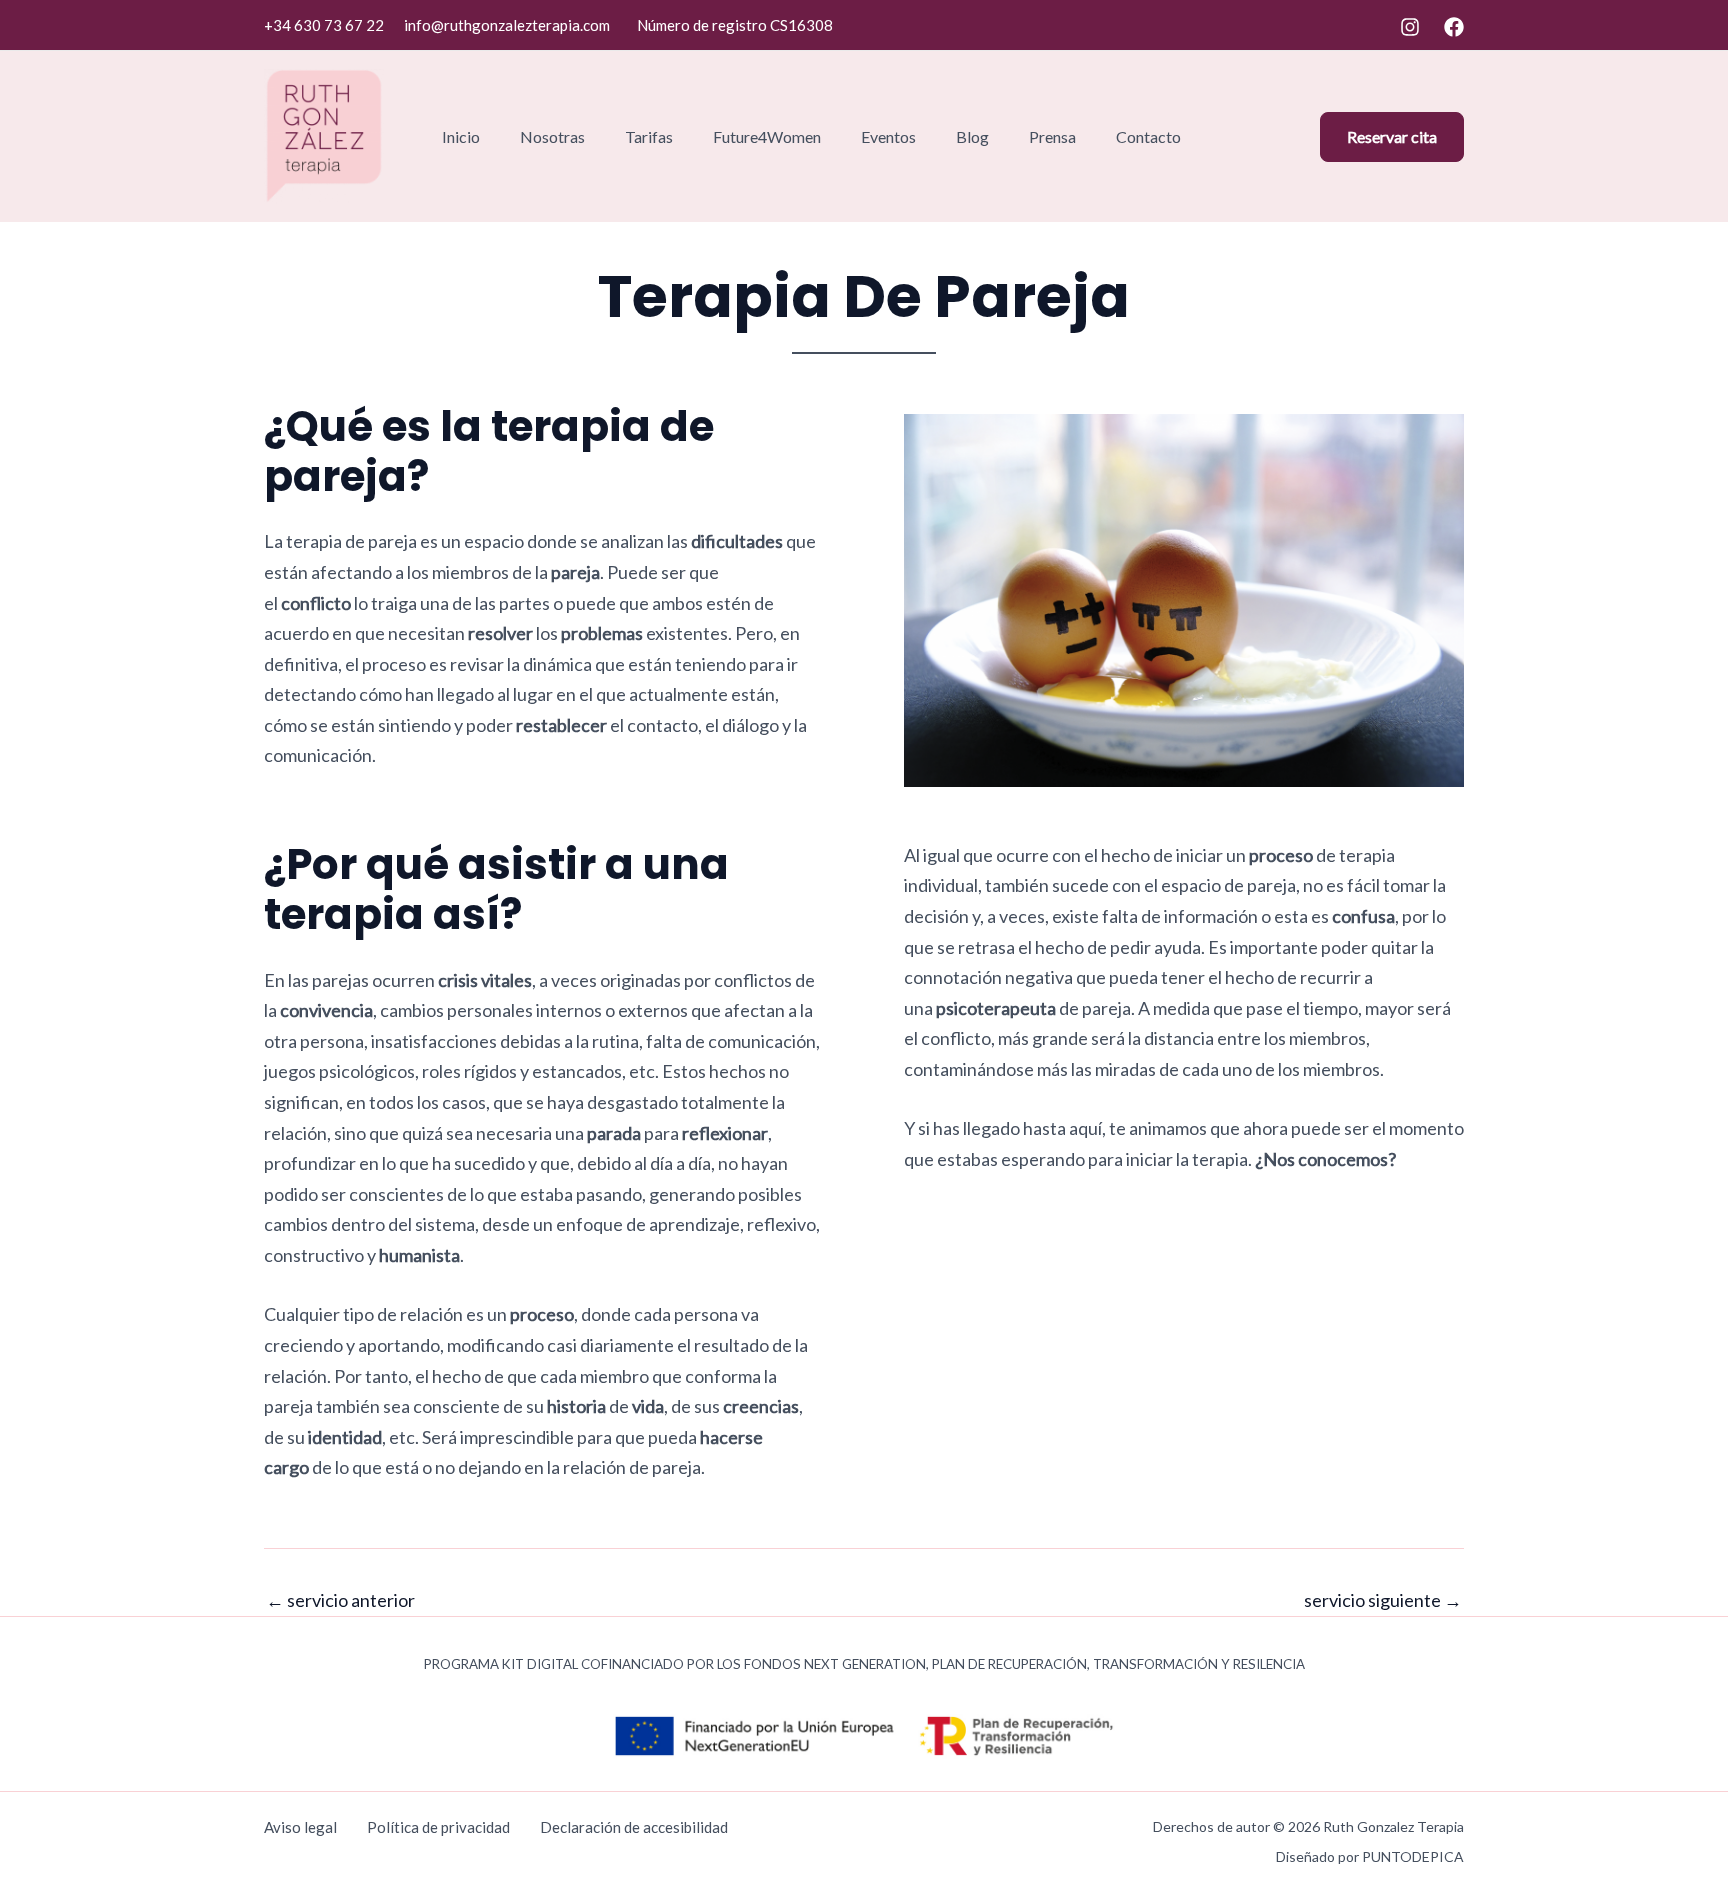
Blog (972, 136)
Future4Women (767, 136)
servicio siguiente (1383, 1600)
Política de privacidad (438, 1827)
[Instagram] (1410, 27)
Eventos (888, 136)
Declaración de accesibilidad (634, 1827)
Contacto (1148, 136)
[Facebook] (1454, 27)
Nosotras (552, 136)
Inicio (461, 136)
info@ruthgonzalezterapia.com (507, 25)
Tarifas (649, 136)
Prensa (1052, 136)
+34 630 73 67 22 (324, 25)
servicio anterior (340, 1600)
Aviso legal (300, 1827)
